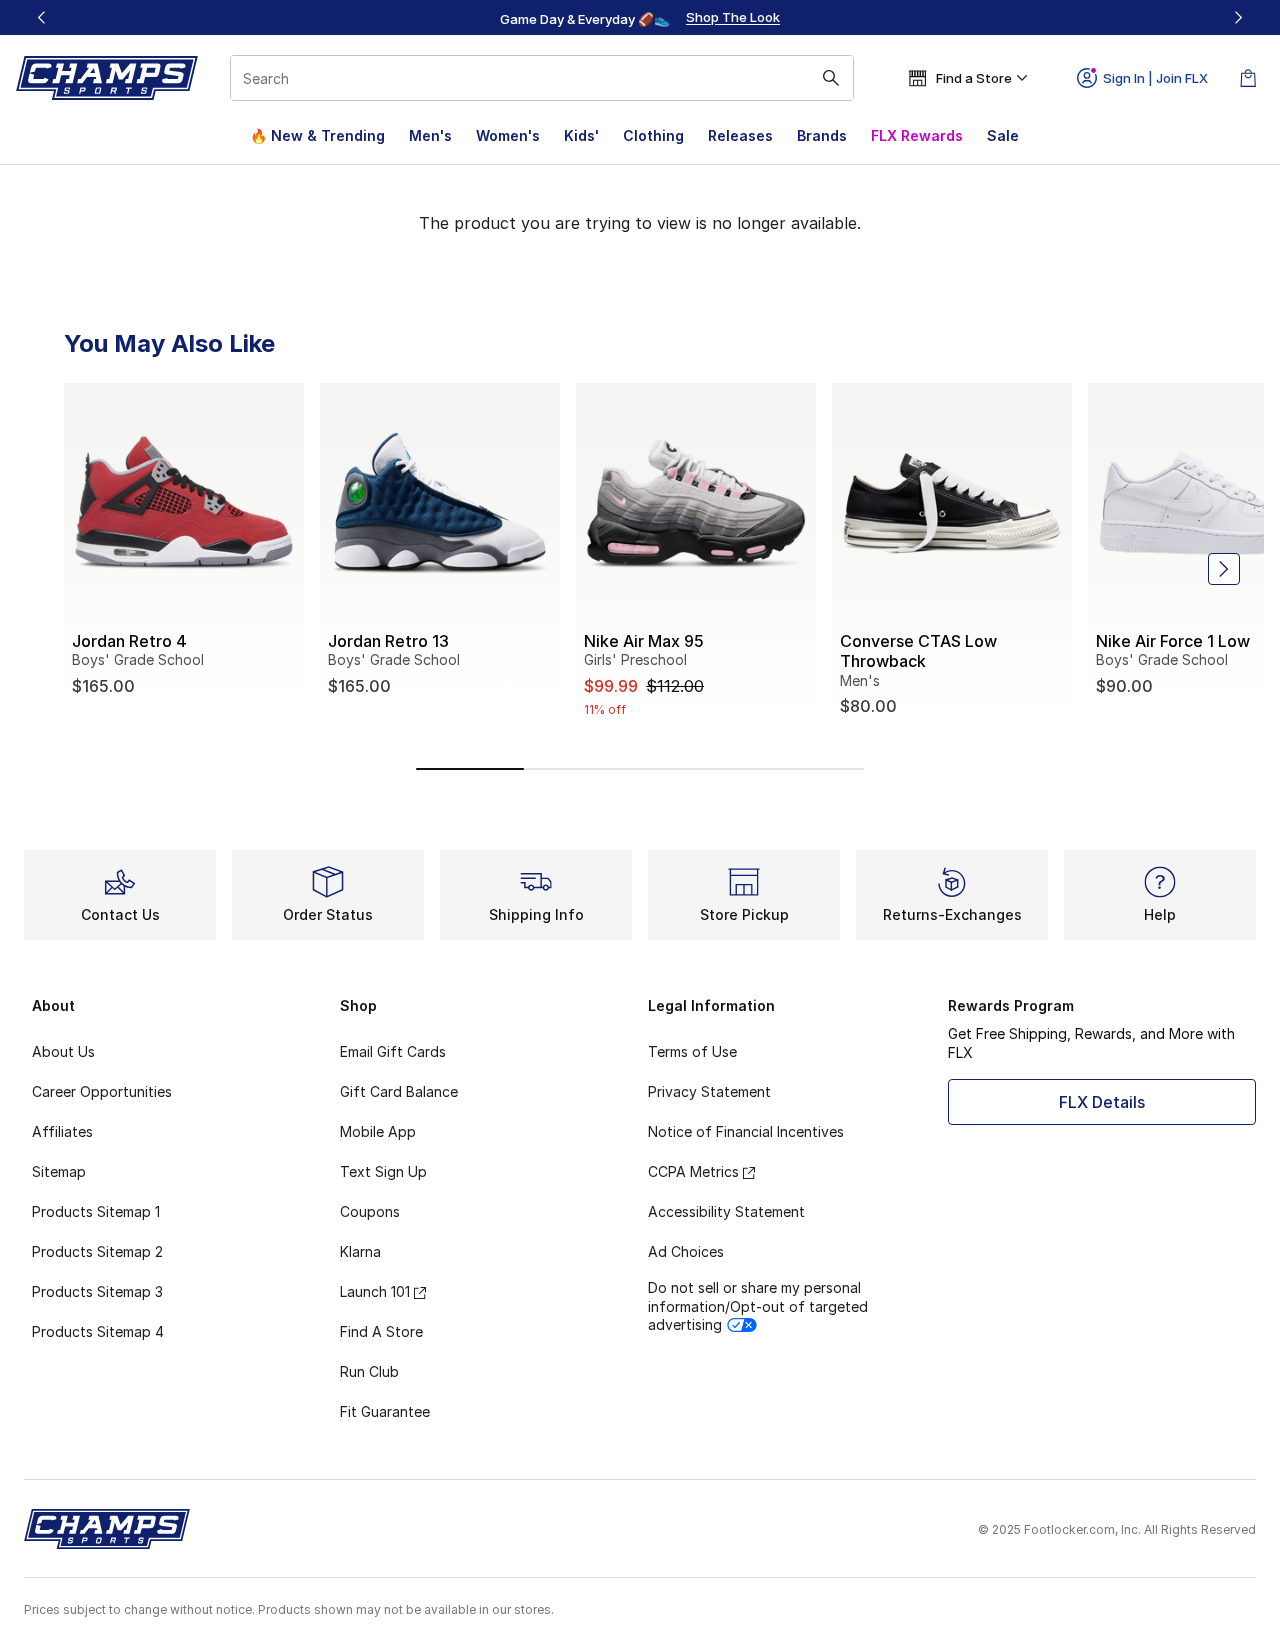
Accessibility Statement (726, 1211)
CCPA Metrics (693, 1171)
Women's (508, 135)
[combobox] (542, 78)
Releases (740, 135)
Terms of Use (692, 1051)
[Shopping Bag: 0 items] (1248, 78)
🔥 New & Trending (317, 135)
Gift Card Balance (399, 1091)
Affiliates (62, 1131)
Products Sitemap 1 (96, 1211)
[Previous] (42, 17)
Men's (430, 135)
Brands (822, 135)
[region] (640, 18)
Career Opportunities (102, 1091)
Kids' (581, 135)
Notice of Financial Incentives (746, 1131)
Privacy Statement (709, 1091)
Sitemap (59, 1171)
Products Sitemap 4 (98, 1331)
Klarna (360, 1251)
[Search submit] (831, 78)
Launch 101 (375, 1291)
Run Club (369, 1371)
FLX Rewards (917, 135)
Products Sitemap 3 (97, 1291)
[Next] (1238, 17)
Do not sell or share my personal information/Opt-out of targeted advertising (758, 1305)
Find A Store (381, 1331)
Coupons (370, 1211)
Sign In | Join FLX (1155, 78)
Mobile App (378, 1131)
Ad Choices (686, 1251)
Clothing (653, 135)
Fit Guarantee (385, 1411)
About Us (63, 1051)
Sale (1003, 135)
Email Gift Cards (393, 1051)
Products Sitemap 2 (97, 1251)
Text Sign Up (383, 1171)
